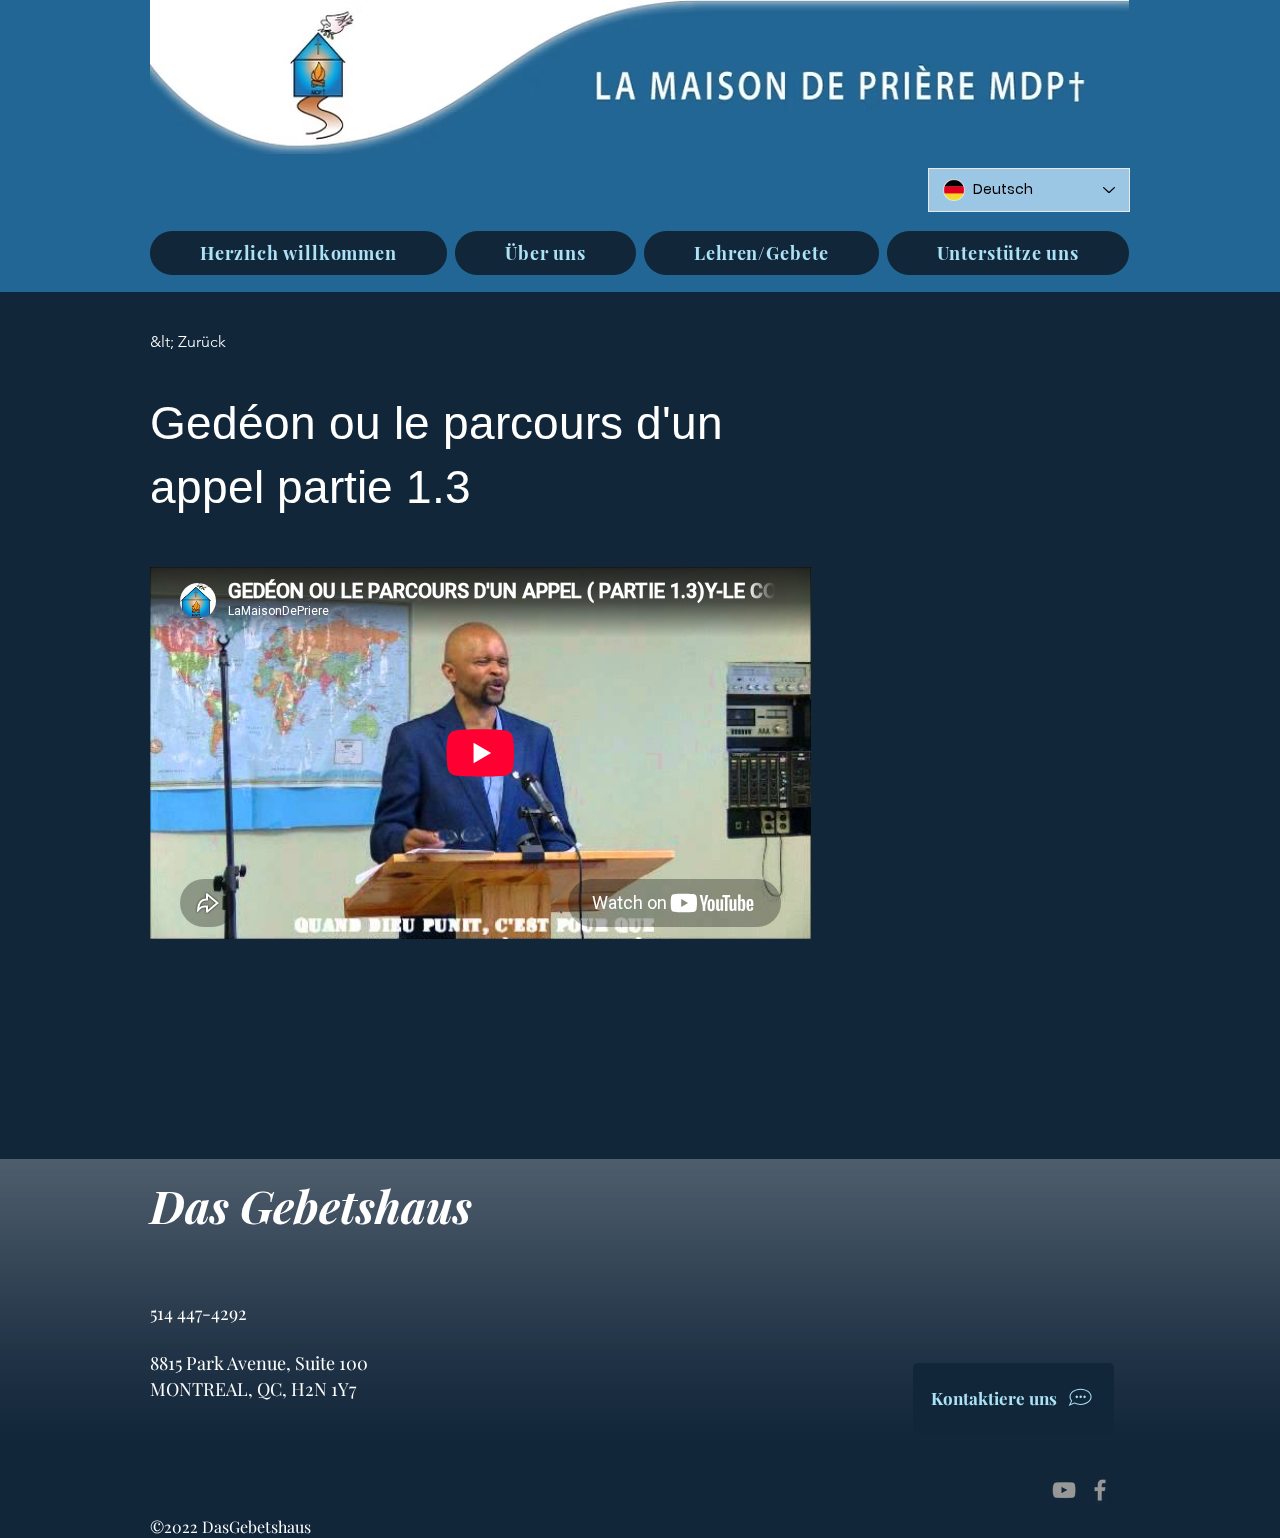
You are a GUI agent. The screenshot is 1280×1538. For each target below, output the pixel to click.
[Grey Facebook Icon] (1100, 1490)
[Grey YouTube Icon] (1064, 1490)
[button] (545, 253)
